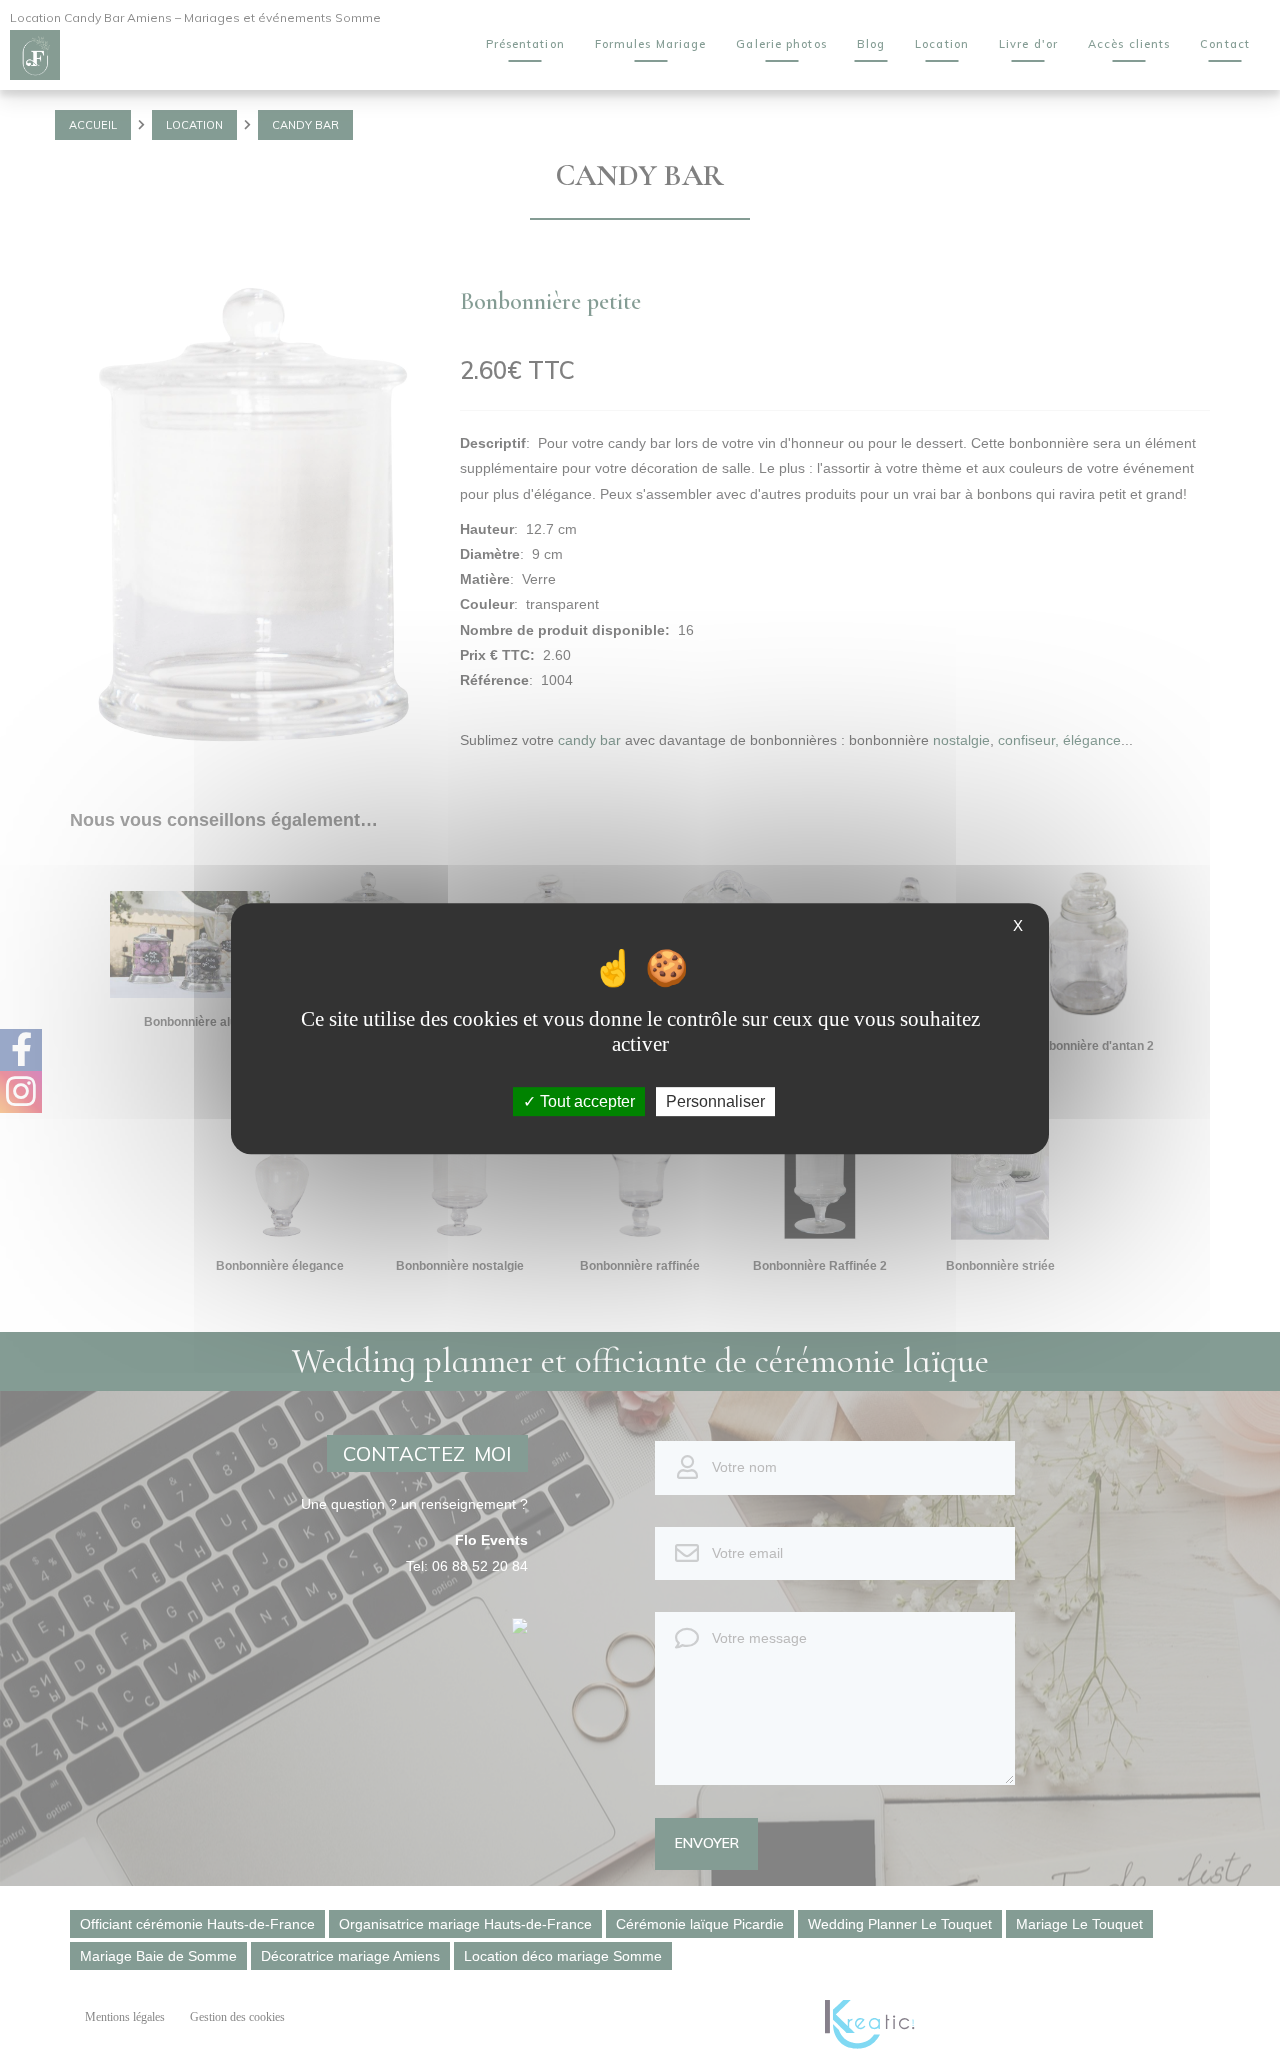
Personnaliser (715, 1101)
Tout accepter (585, 1101)
